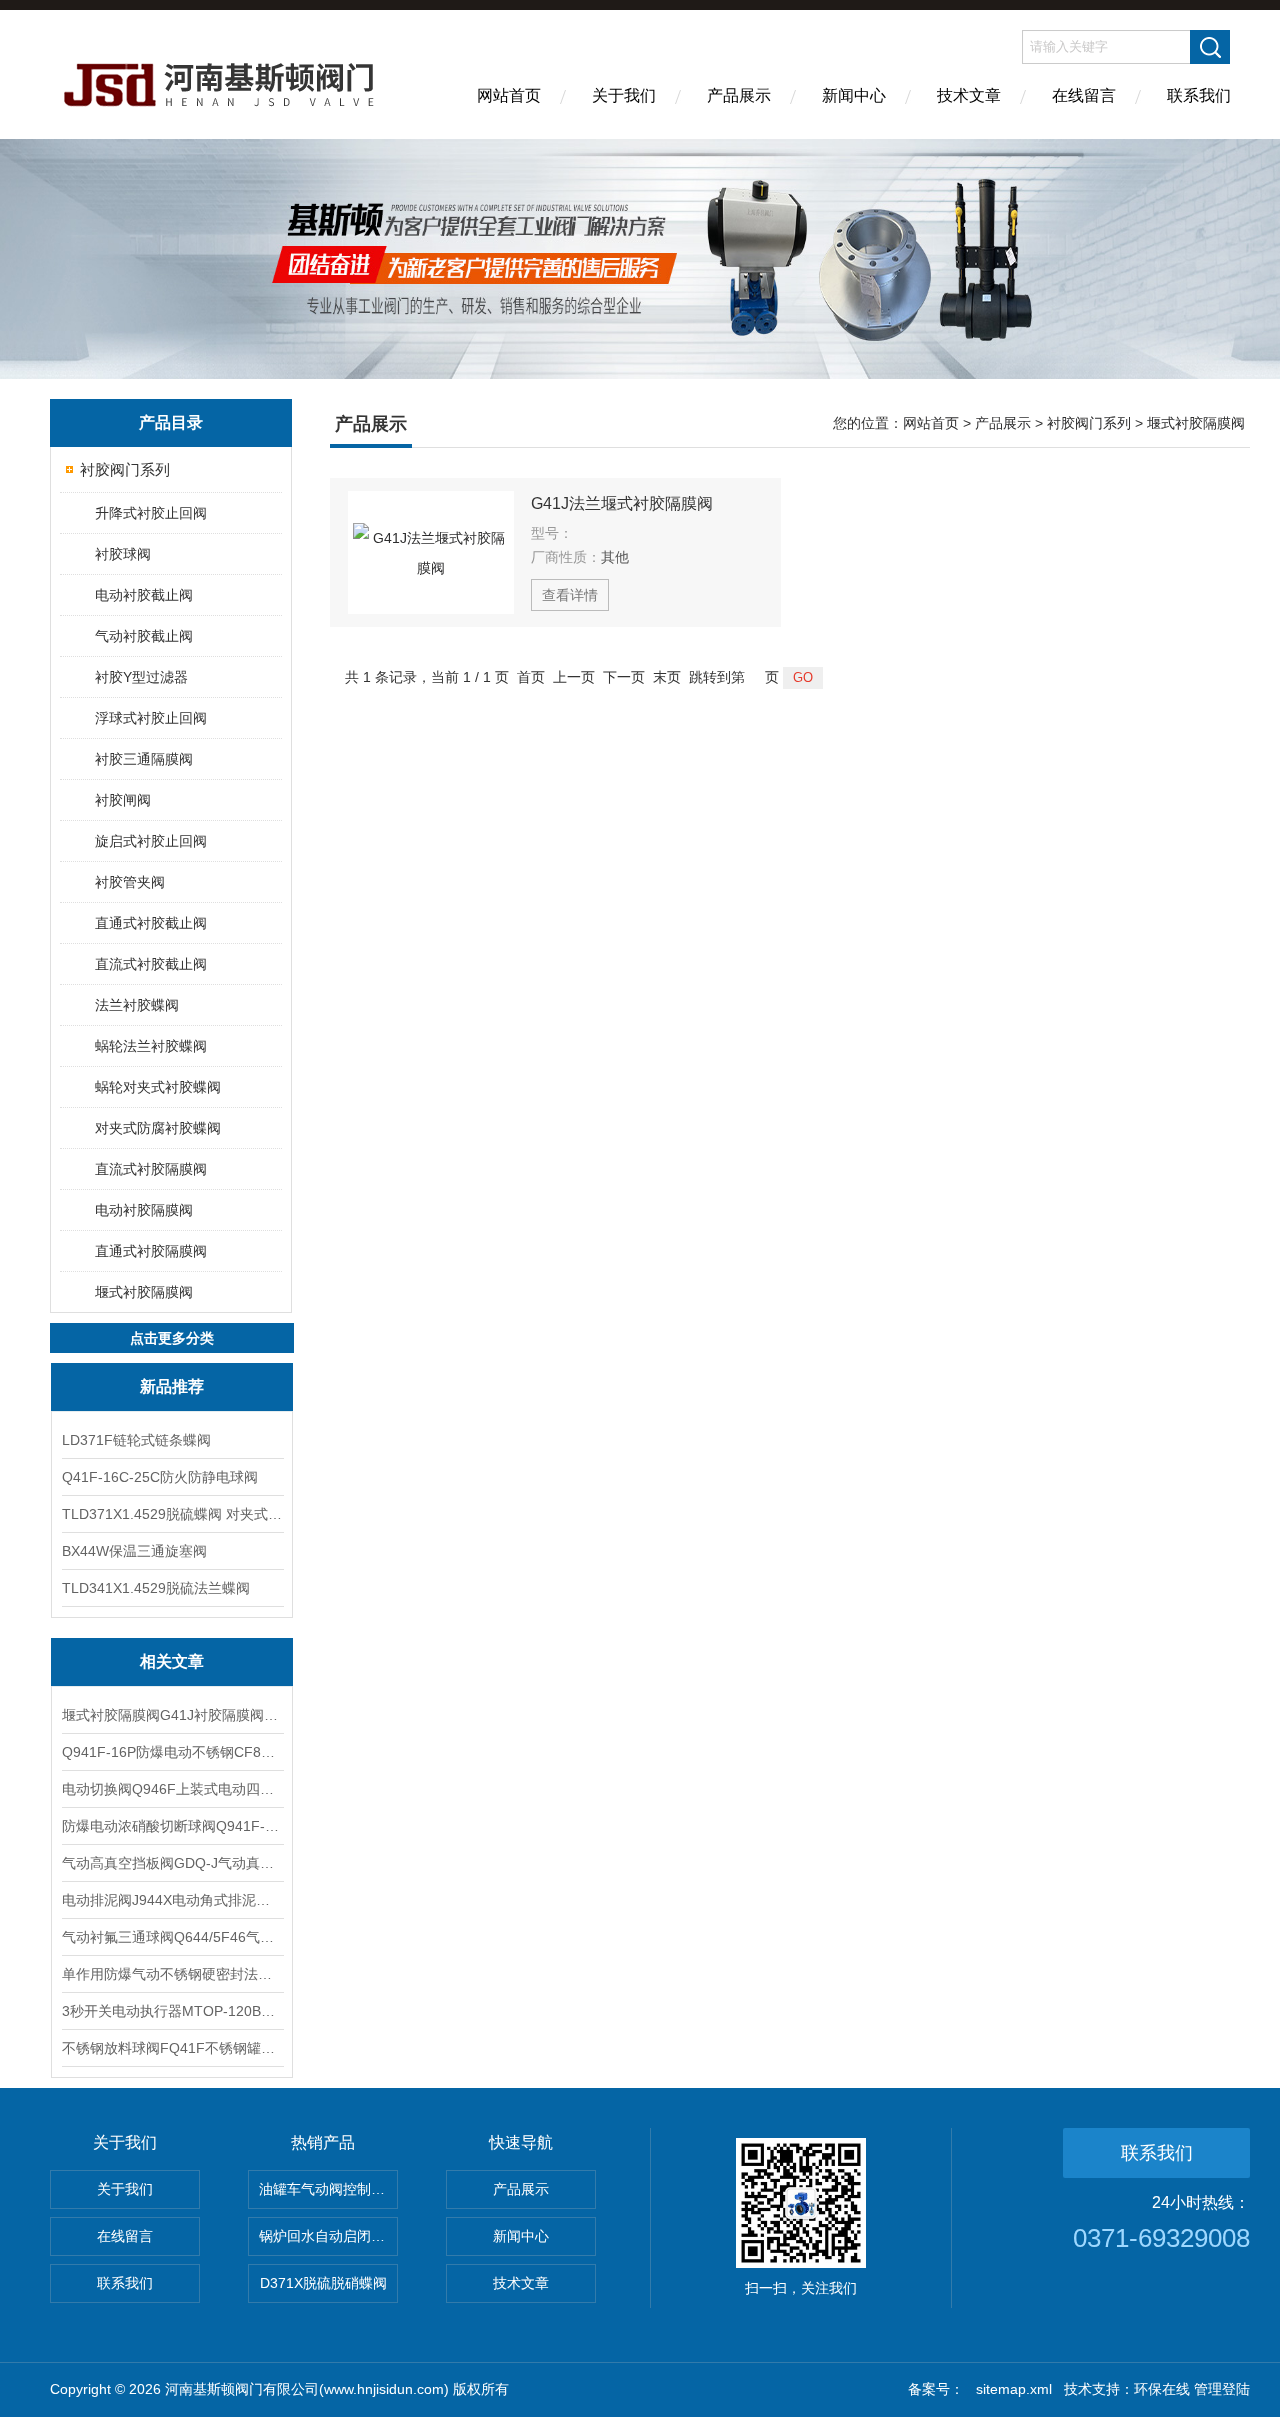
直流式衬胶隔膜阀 (151, 1169)
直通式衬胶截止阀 (151, 923)
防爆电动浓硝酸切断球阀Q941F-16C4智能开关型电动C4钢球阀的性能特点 (172, 1826)
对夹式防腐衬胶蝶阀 (158, 1128)
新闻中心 (854, 95)
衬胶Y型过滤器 (141, 677)
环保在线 (1162, 2389)
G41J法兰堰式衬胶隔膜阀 (622, 503)
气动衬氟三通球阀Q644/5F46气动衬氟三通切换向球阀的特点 (172, 1937)
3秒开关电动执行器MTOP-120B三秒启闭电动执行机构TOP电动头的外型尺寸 (172, 2011)
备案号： (936, 2389)
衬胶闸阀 (123, 800)
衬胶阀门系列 (125, 469)
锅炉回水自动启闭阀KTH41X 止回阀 (328, 2236)
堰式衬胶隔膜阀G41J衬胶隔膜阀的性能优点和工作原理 (172, 1715)
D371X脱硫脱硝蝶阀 (323, 2283)
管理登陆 (1222, 2389)
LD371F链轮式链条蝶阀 (136, 1440)
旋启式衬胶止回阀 (151, 841)
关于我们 (624, 95)
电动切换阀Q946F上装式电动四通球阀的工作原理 (172, 1789)
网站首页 (509, 95)
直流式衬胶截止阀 (151, 964)
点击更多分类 (172, 1338)
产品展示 (739, 95)
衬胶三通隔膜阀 (144, 759)
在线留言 (1084, 95)
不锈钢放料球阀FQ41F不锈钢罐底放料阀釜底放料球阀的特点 (172, 2048)
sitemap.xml (1014, 2389)
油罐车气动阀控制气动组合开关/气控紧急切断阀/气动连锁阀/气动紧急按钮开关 (328, 2189)
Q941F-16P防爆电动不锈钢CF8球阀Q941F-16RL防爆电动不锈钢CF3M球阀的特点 (172, 1752)
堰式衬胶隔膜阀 (144, 1292)
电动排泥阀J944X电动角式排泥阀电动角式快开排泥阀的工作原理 (172, 1900)
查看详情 (570, 595)
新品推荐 (172, 1386)
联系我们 (1199, 95)
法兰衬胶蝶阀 (137, 1005)
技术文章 (969, 95)
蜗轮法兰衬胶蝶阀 (151, 1046)
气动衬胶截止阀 (144, 636)
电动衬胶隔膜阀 (144, 1210)
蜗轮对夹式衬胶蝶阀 (158, 1087)
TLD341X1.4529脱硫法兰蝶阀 (156, 1588)
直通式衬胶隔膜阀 (151, 1251)
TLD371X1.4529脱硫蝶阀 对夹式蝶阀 (172, 1514)
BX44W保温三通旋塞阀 (134, 1551)
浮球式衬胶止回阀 (151, 718)
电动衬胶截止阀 (144, 595)
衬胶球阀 (123, 554)
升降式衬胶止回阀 (151, 513)
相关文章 (172, 1661)
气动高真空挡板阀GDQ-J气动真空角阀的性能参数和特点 (172, 1863)
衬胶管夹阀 (130, 882)
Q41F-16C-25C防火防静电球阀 (160, 1477)
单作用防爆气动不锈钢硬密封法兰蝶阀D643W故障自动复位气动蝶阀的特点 (172, 1974)
